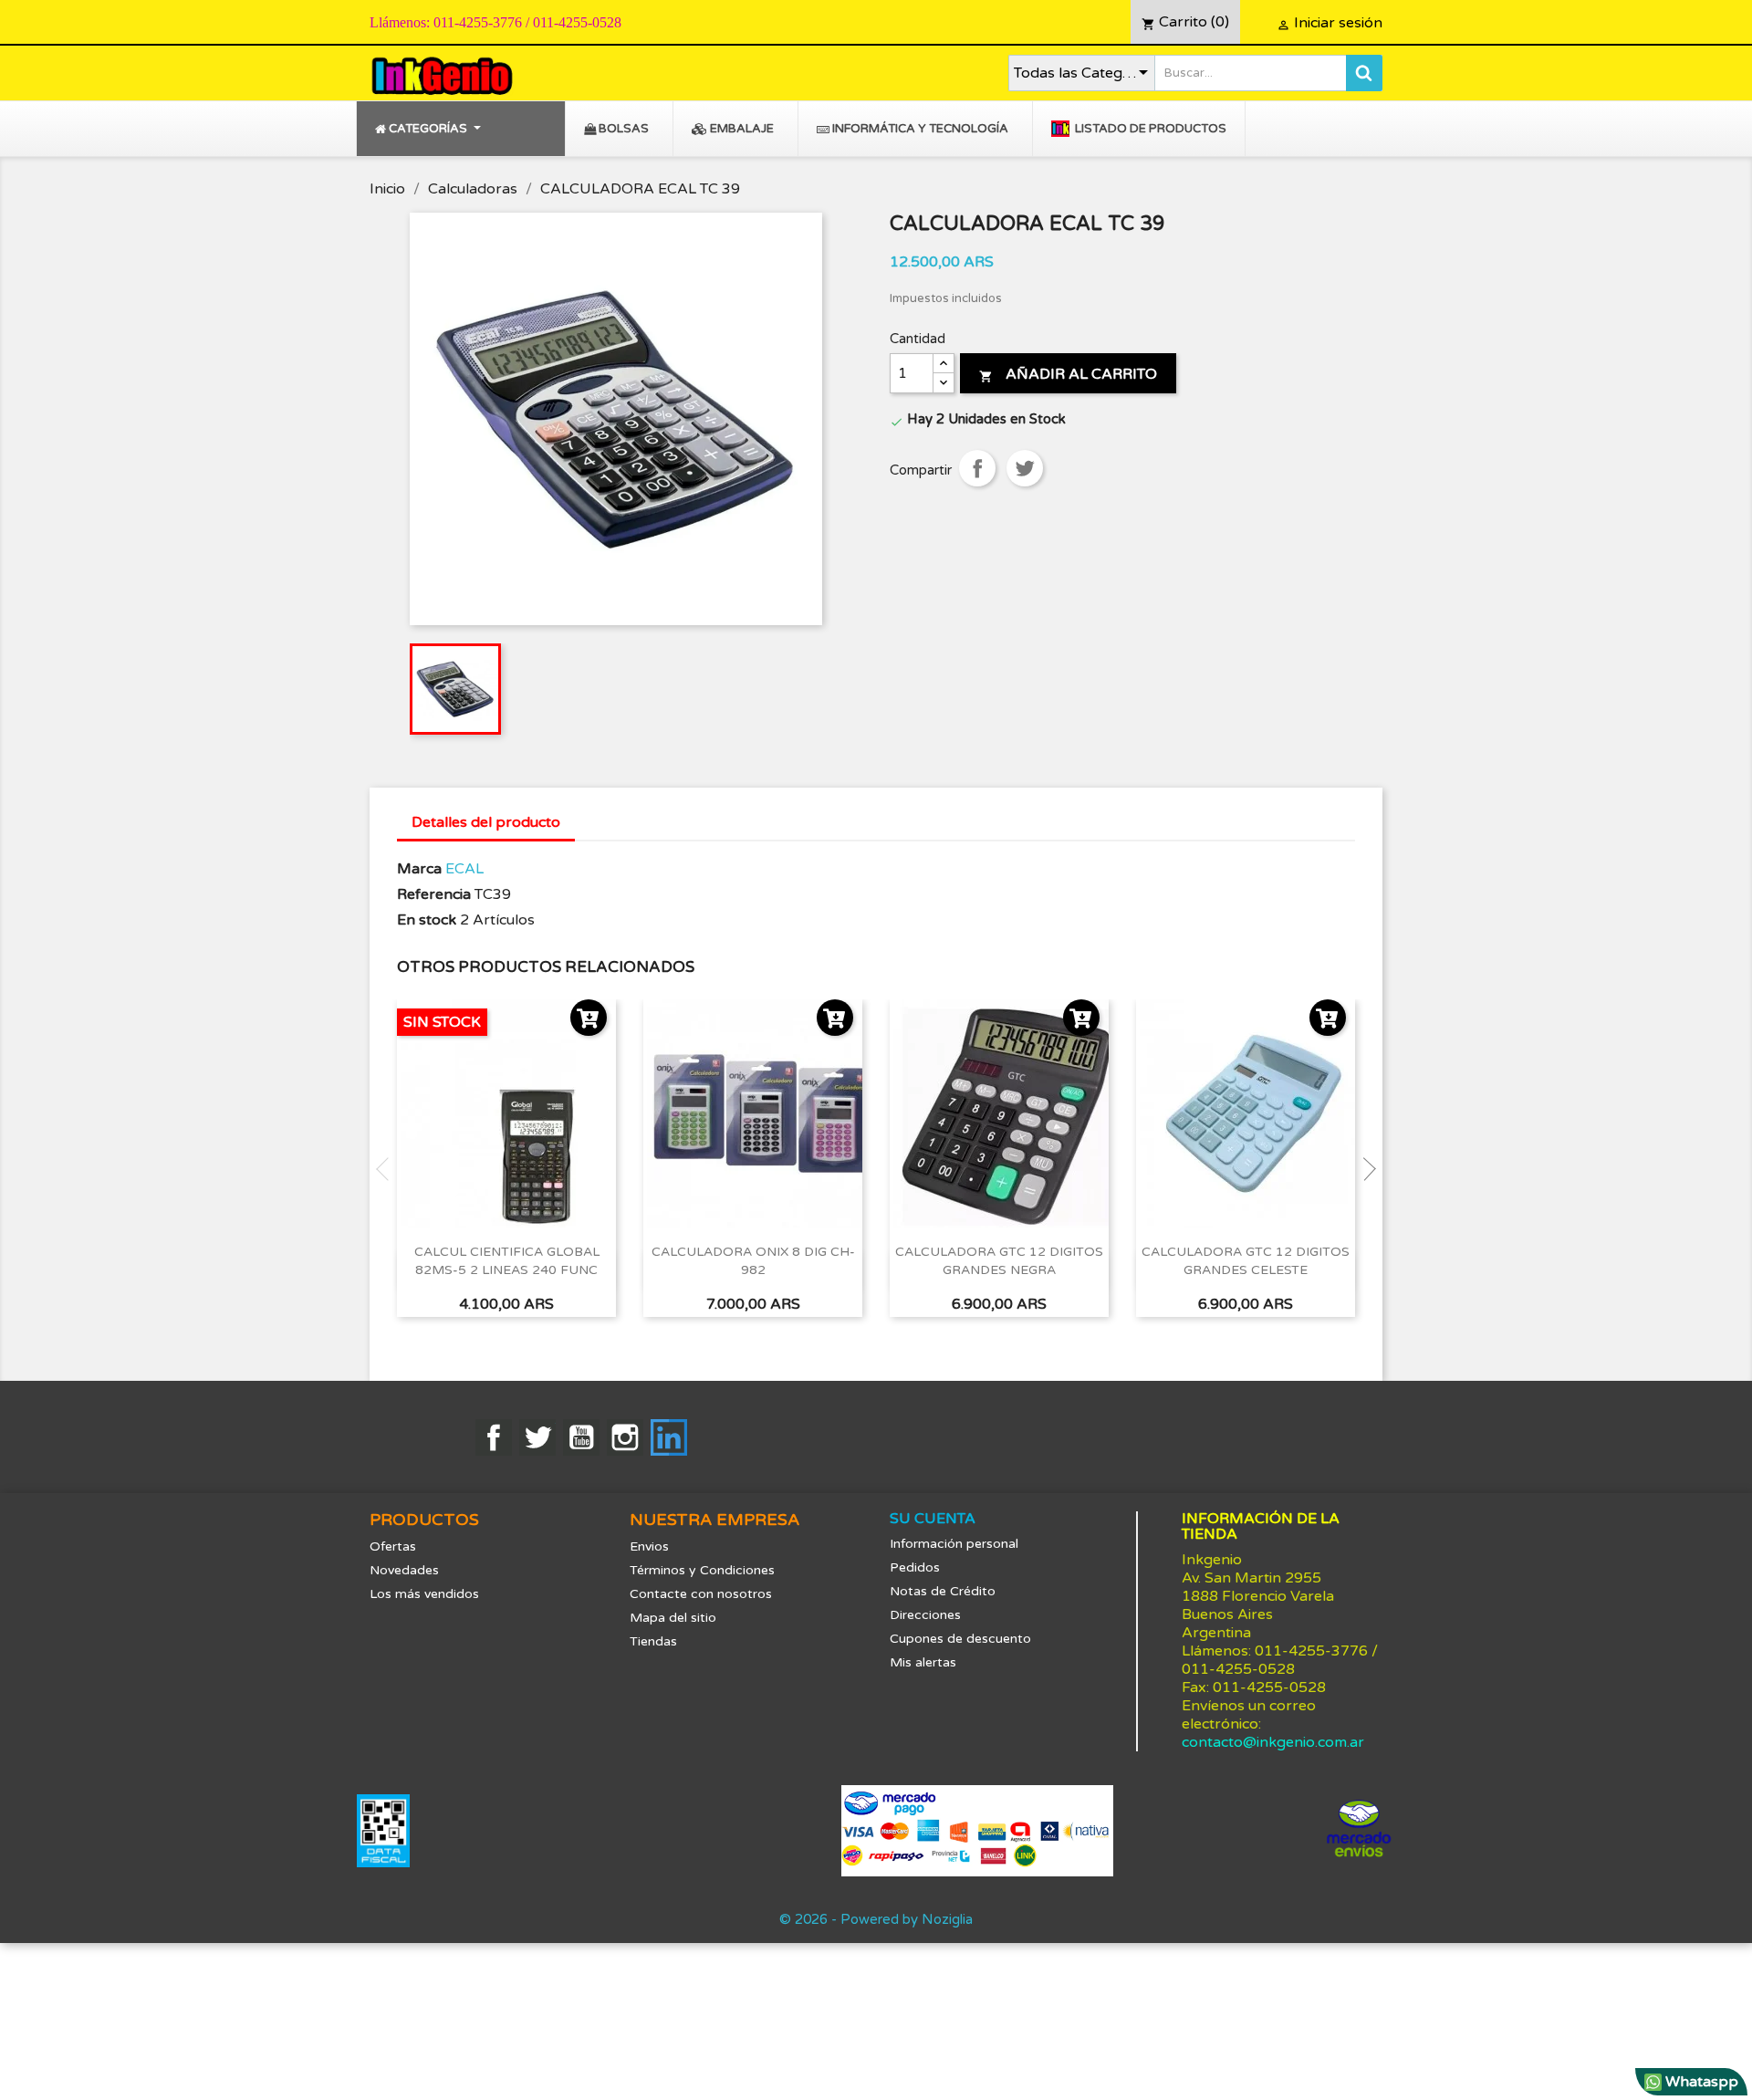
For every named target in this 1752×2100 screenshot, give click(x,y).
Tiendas (653, 1641)
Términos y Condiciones (702, 1570)
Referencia (434, 894)
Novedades (404, 1570)
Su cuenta (933, 1519)
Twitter (537, 1437)
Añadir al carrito (1068, 374)
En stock (427, 920)
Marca (419, 869)
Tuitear (1025, 468)
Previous (388, 1169)
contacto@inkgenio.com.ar (1273, 1742)
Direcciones (925, 1615)
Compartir (977, 468)
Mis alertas (923, 1662)
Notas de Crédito (943, 1591)
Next (1364, 1169)
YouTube (581, 1437)
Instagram (625, 1437)
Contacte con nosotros (701, 1594)
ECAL (464, 869)
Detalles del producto (486, 822)
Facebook (494, 1437)
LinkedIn (669, 1437)
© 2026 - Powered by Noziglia (876, 1919)
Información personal (954, 1544)
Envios (649, 1546)
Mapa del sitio (673, 1618)
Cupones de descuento (960, 1639)
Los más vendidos (424, 1594)
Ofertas (393, 1546)
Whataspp (1700, 2082)
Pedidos (915, 1567)
